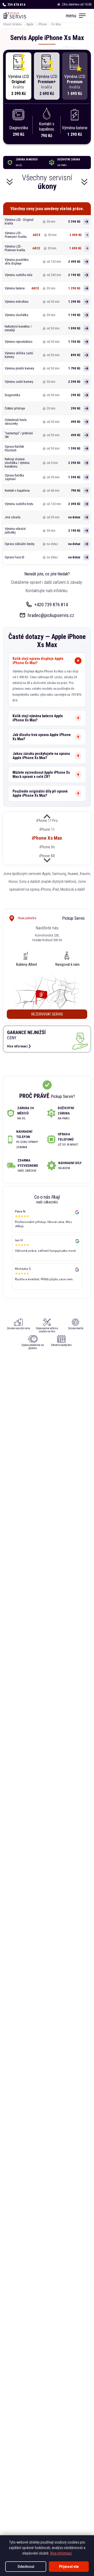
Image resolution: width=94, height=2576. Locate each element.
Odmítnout (26, 2567)
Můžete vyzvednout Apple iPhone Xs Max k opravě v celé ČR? (41, 775)
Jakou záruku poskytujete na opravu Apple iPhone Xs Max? (41, 756)
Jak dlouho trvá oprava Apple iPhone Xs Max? (42, 737)
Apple (30, 24)
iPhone (42, 24)
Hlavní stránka (12, 24)
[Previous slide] (47, 817)
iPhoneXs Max (47, 838)
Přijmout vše (69, 2567)
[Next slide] (47, 860)
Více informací (61, 2553)
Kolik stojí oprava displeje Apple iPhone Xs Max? (38, 661)
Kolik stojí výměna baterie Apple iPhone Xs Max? (38, 718)
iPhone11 (47, 829)
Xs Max (56, 24)
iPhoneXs (47, 847)
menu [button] (71, 16)
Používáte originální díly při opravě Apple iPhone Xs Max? (40, 793)
